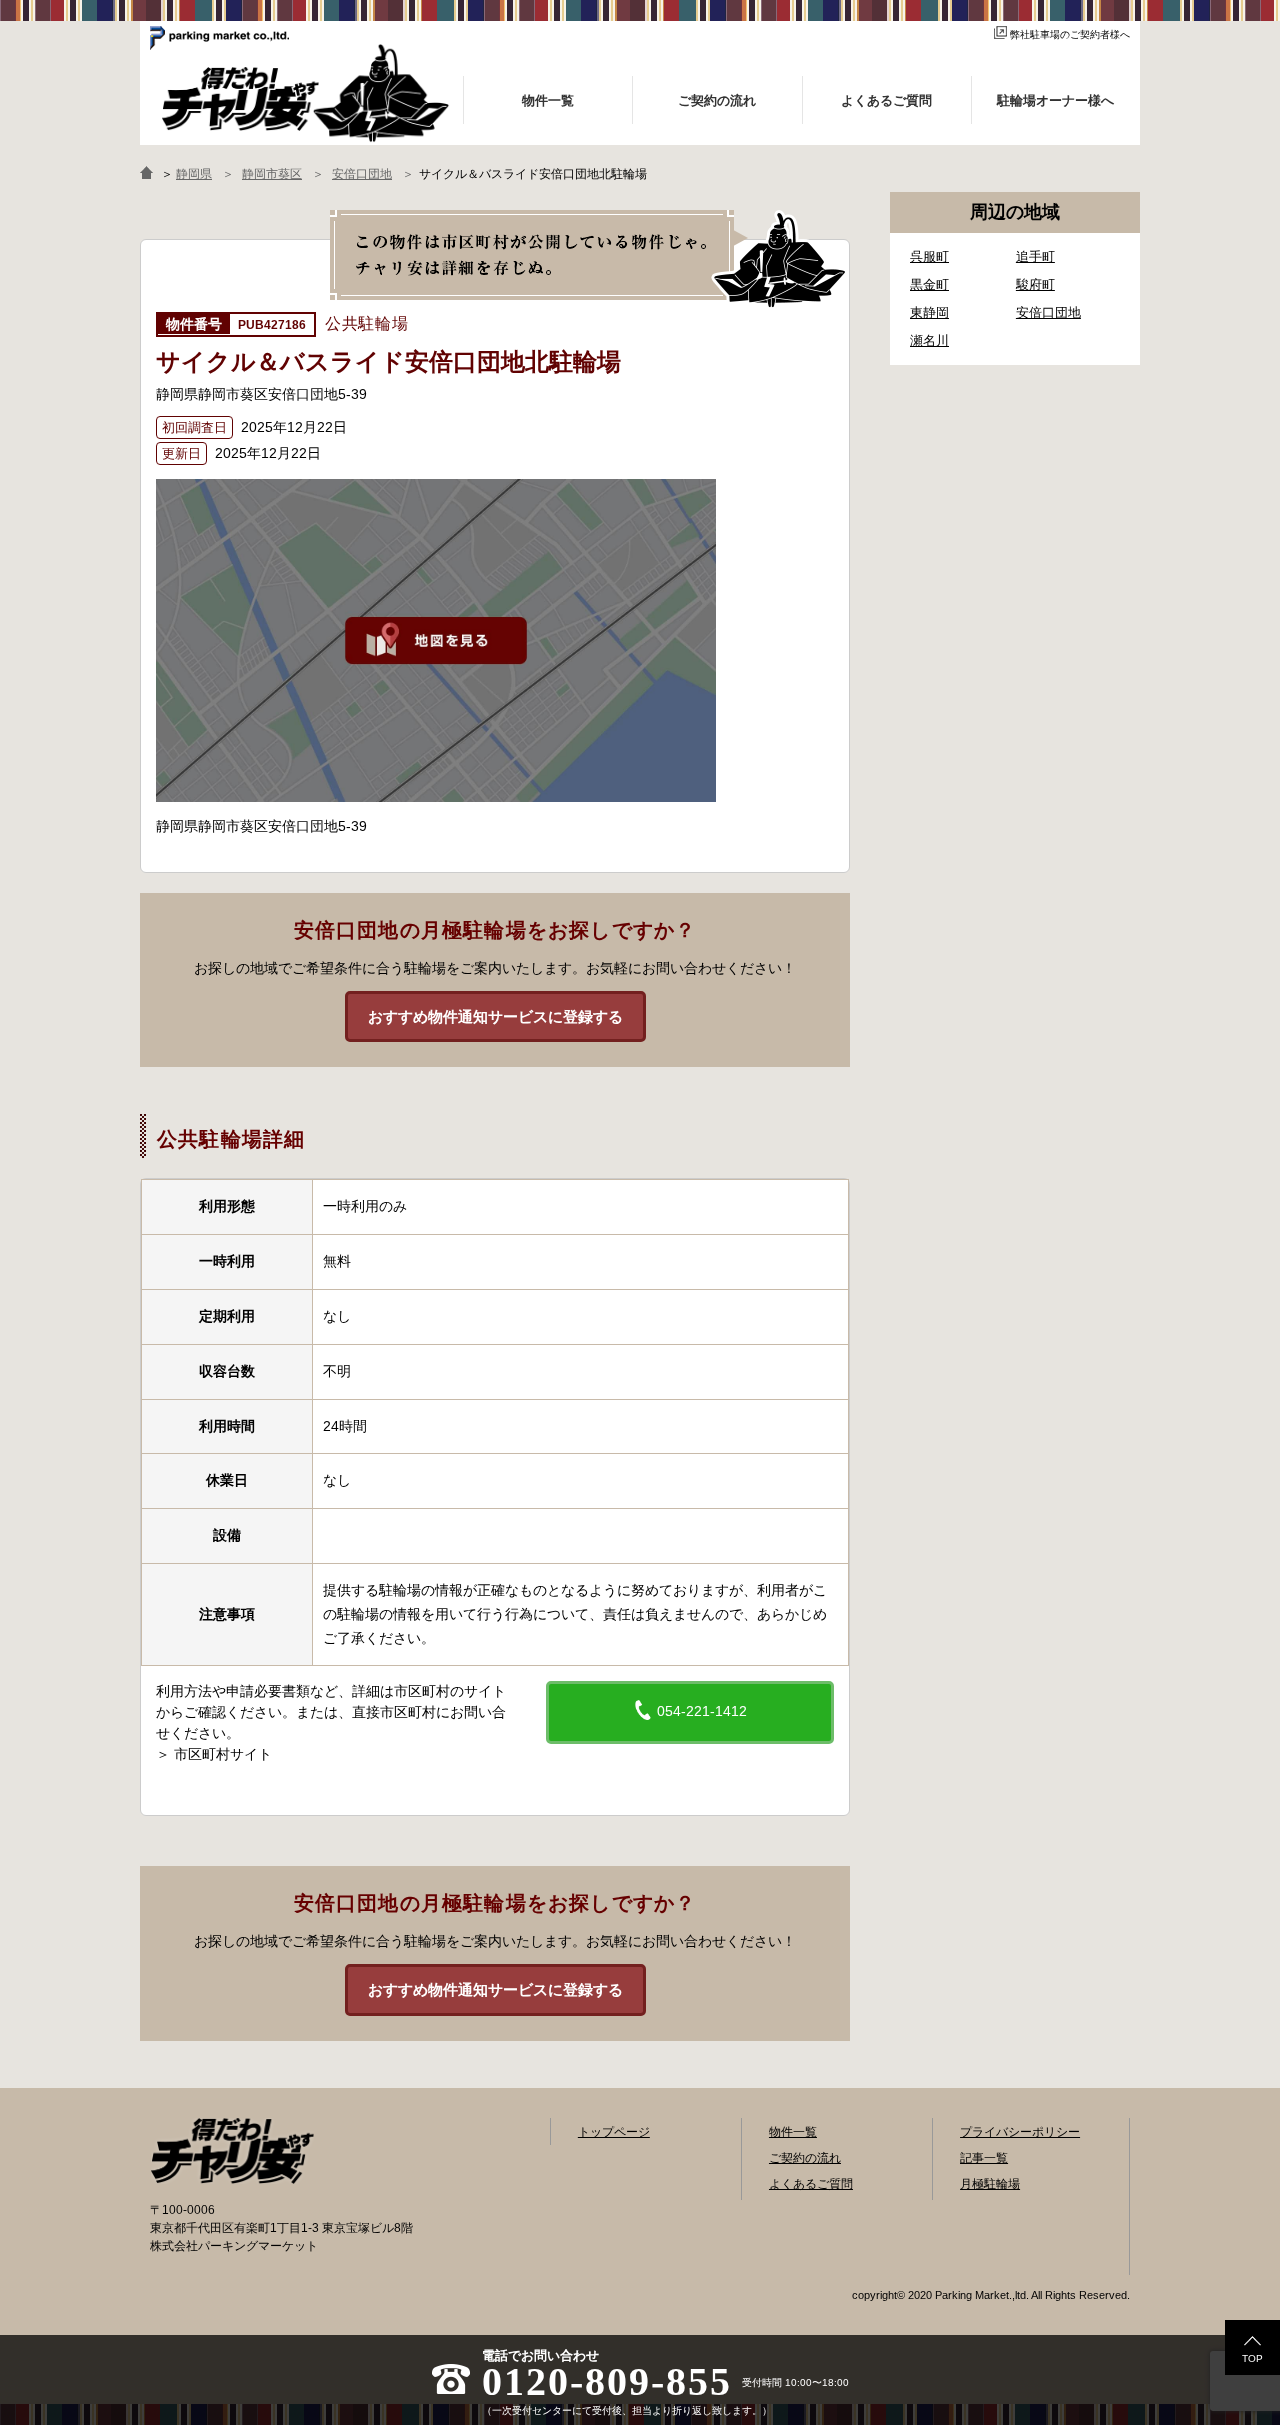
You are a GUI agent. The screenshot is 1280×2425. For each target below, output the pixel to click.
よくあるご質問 (811, 2184)
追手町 (1035, 256)
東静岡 (929, 312)
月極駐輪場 (990, 2184)
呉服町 (929, 256)
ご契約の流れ (805, 2158)
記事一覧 (984, 2158)
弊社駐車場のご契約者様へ (1070, 34)
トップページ (614, 2132)
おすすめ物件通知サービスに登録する (495, 1016)
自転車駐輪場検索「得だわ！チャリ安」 (232, 2151)
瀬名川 (929, 340)
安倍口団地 (1048, 312)
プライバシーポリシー (1020, 2132)
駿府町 (1035, 284)
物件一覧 (793, 2132)
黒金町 (929, 284)
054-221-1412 (700, 1711)
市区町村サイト (223, 1754)
